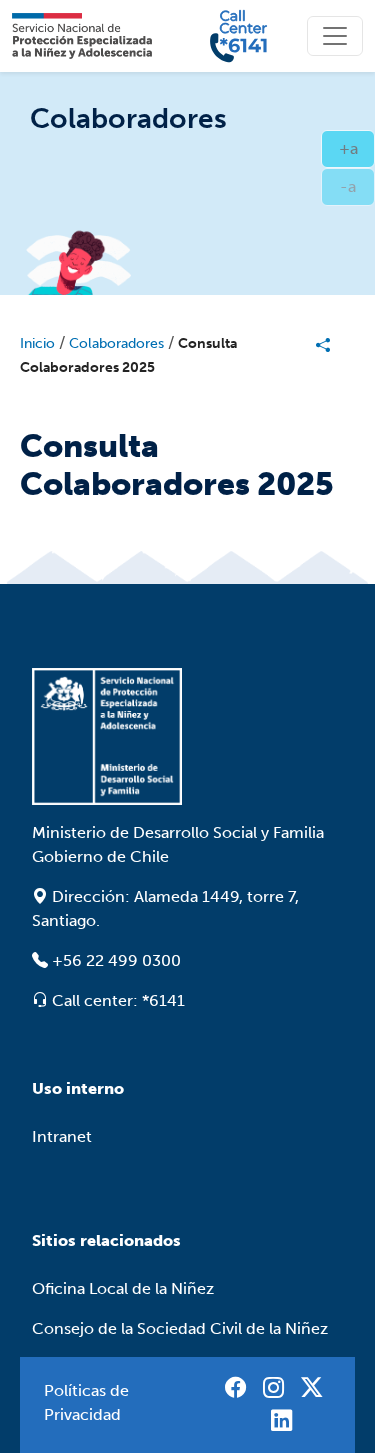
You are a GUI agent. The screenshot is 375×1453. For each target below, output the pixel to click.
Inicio (37, 343)
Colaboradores (116, 343)
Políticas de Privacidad (86, 1402)
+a (357, 148)
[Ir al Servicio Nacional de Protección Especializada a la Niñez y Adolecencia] (187, 736)
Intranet (62, 1136)
